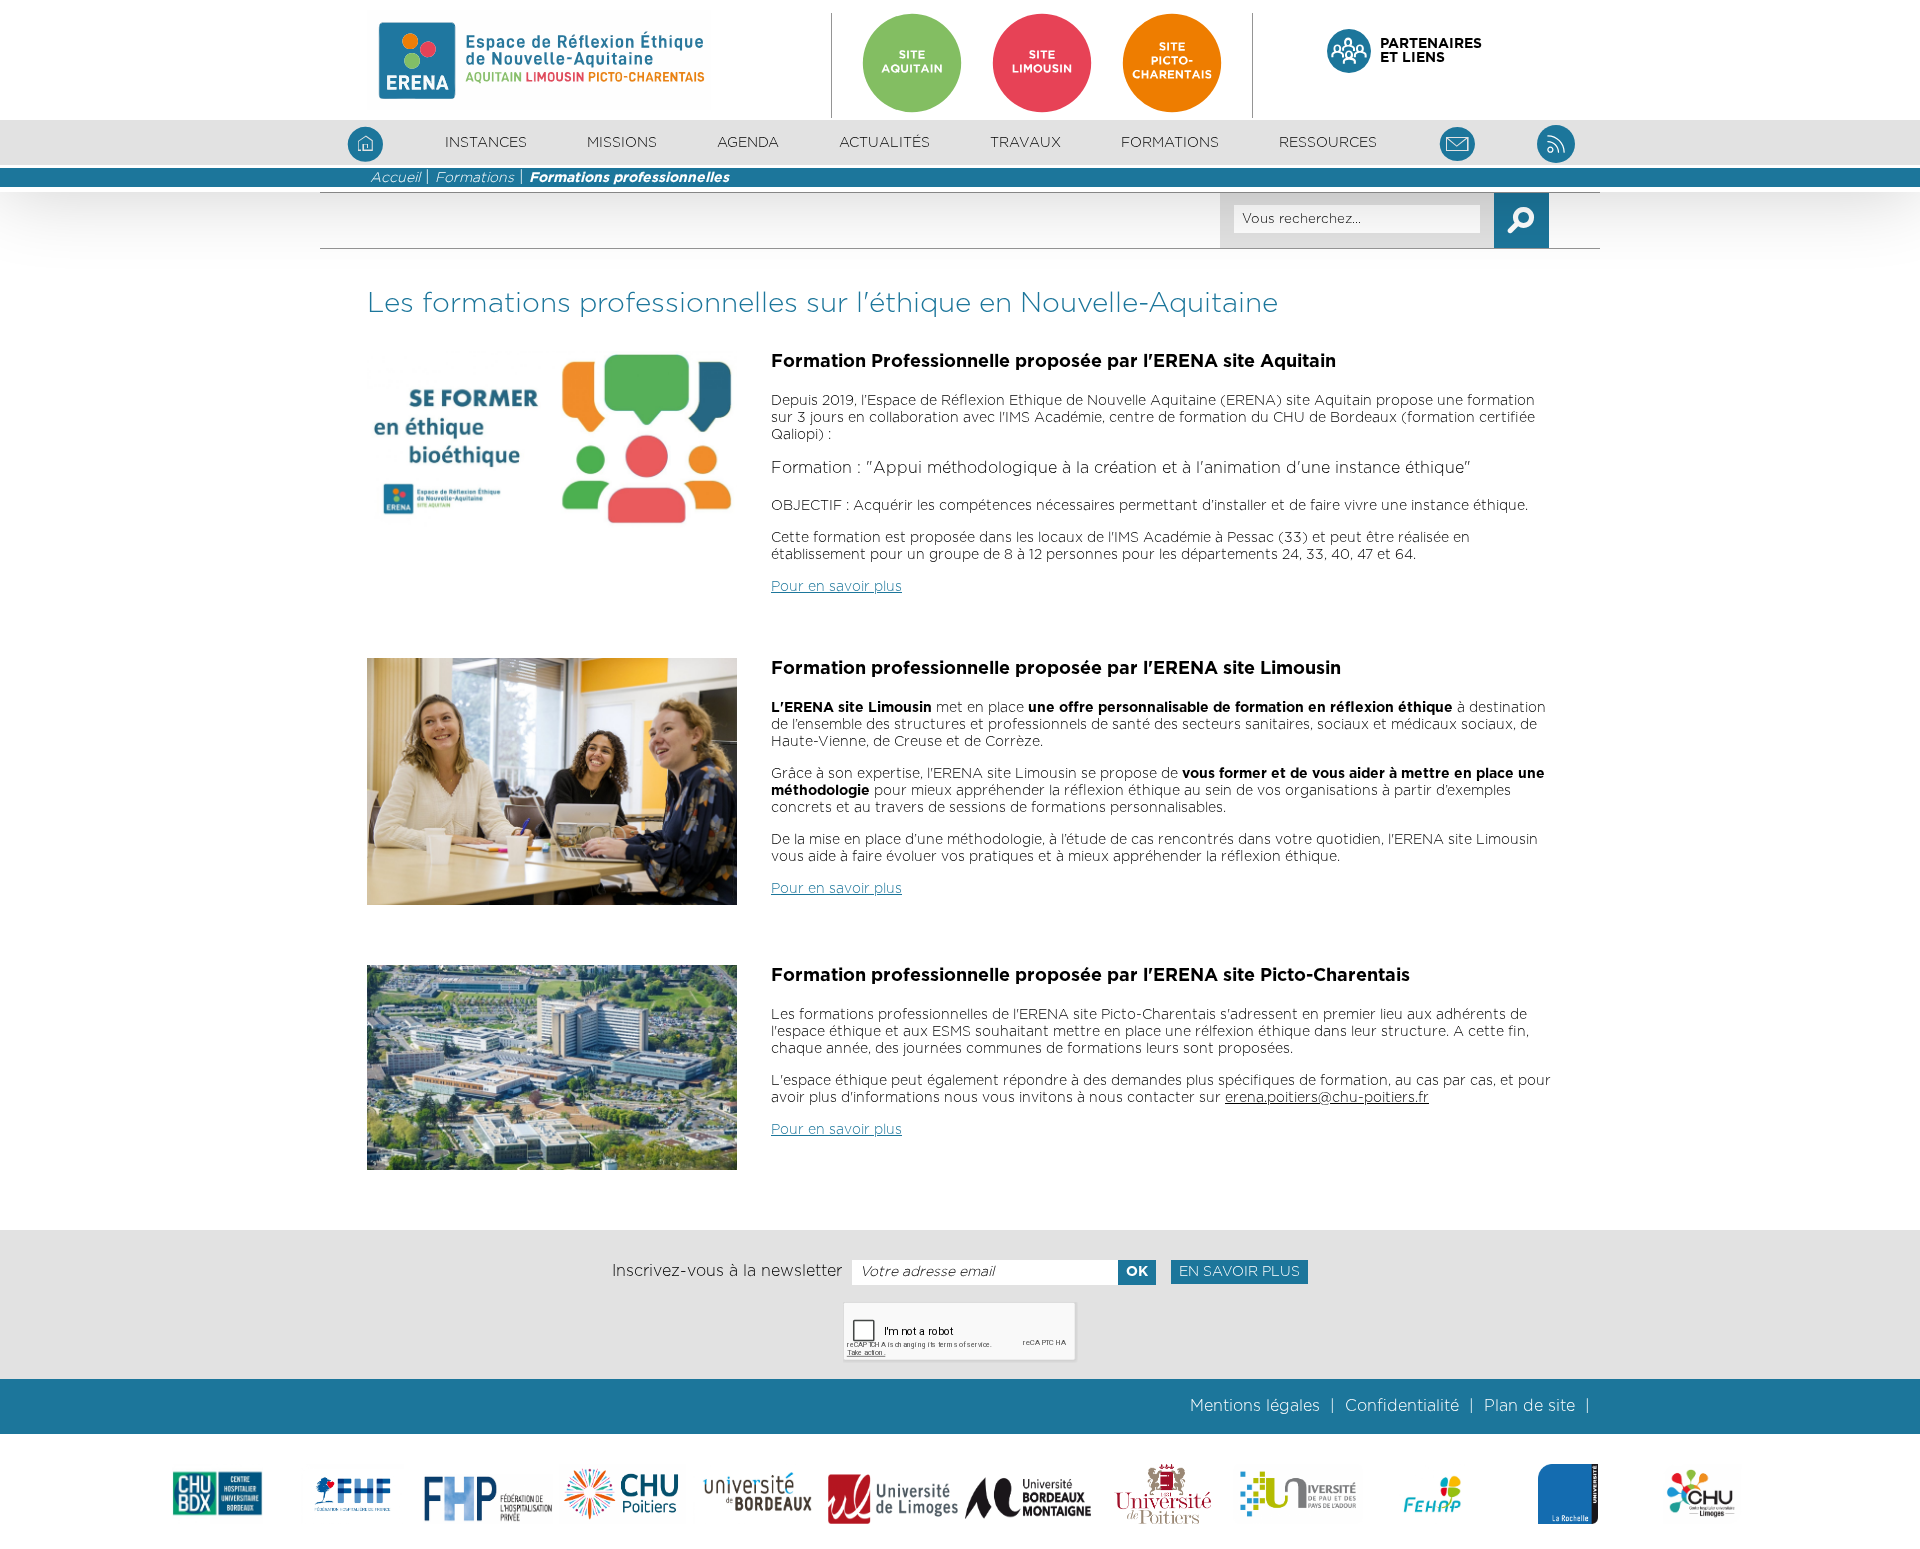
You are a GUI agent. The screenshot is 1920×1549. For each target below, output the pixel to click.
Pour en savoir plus (836, 587)
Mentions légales (1255, 1406)
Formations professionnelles (629, 178)
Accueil (395, 178)
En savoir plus (1239, 1272)
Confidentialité (1402, 1406)
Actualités (884, 143)
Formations (474, 178)
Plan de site (1529, 1406)
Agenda (748, 143)
